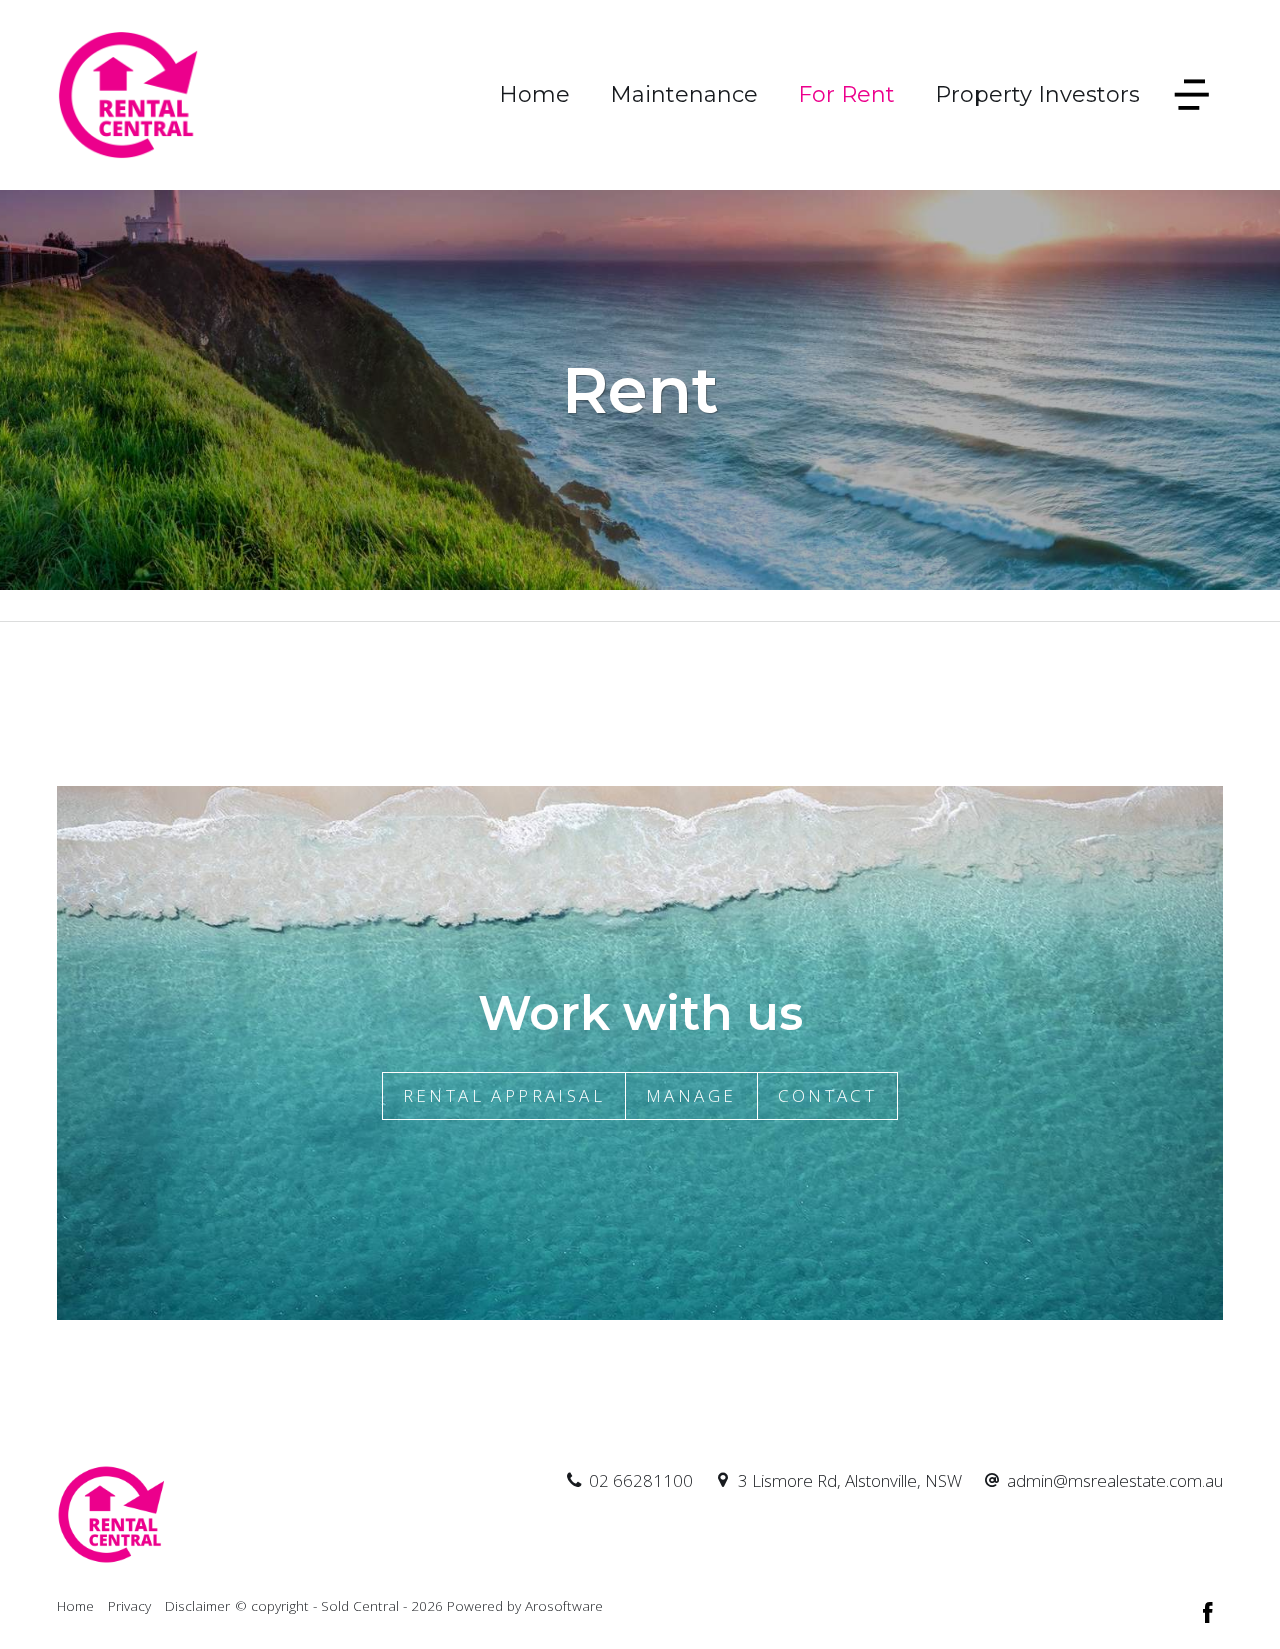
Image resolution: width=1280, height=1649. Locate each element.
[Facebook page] (1208, 1614)
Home (534, 94)
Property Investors (1037, 94)
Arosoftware (564, 1605)
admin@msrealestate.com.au (1115, 1480)
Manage (691, 1095)
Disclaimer (197, 1605)
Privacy (129, 1605)
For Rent (846, 94)
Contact (828, 1095)
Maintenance (684, 94)
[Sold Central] (129, 93)
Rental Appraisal (504, 1095)
